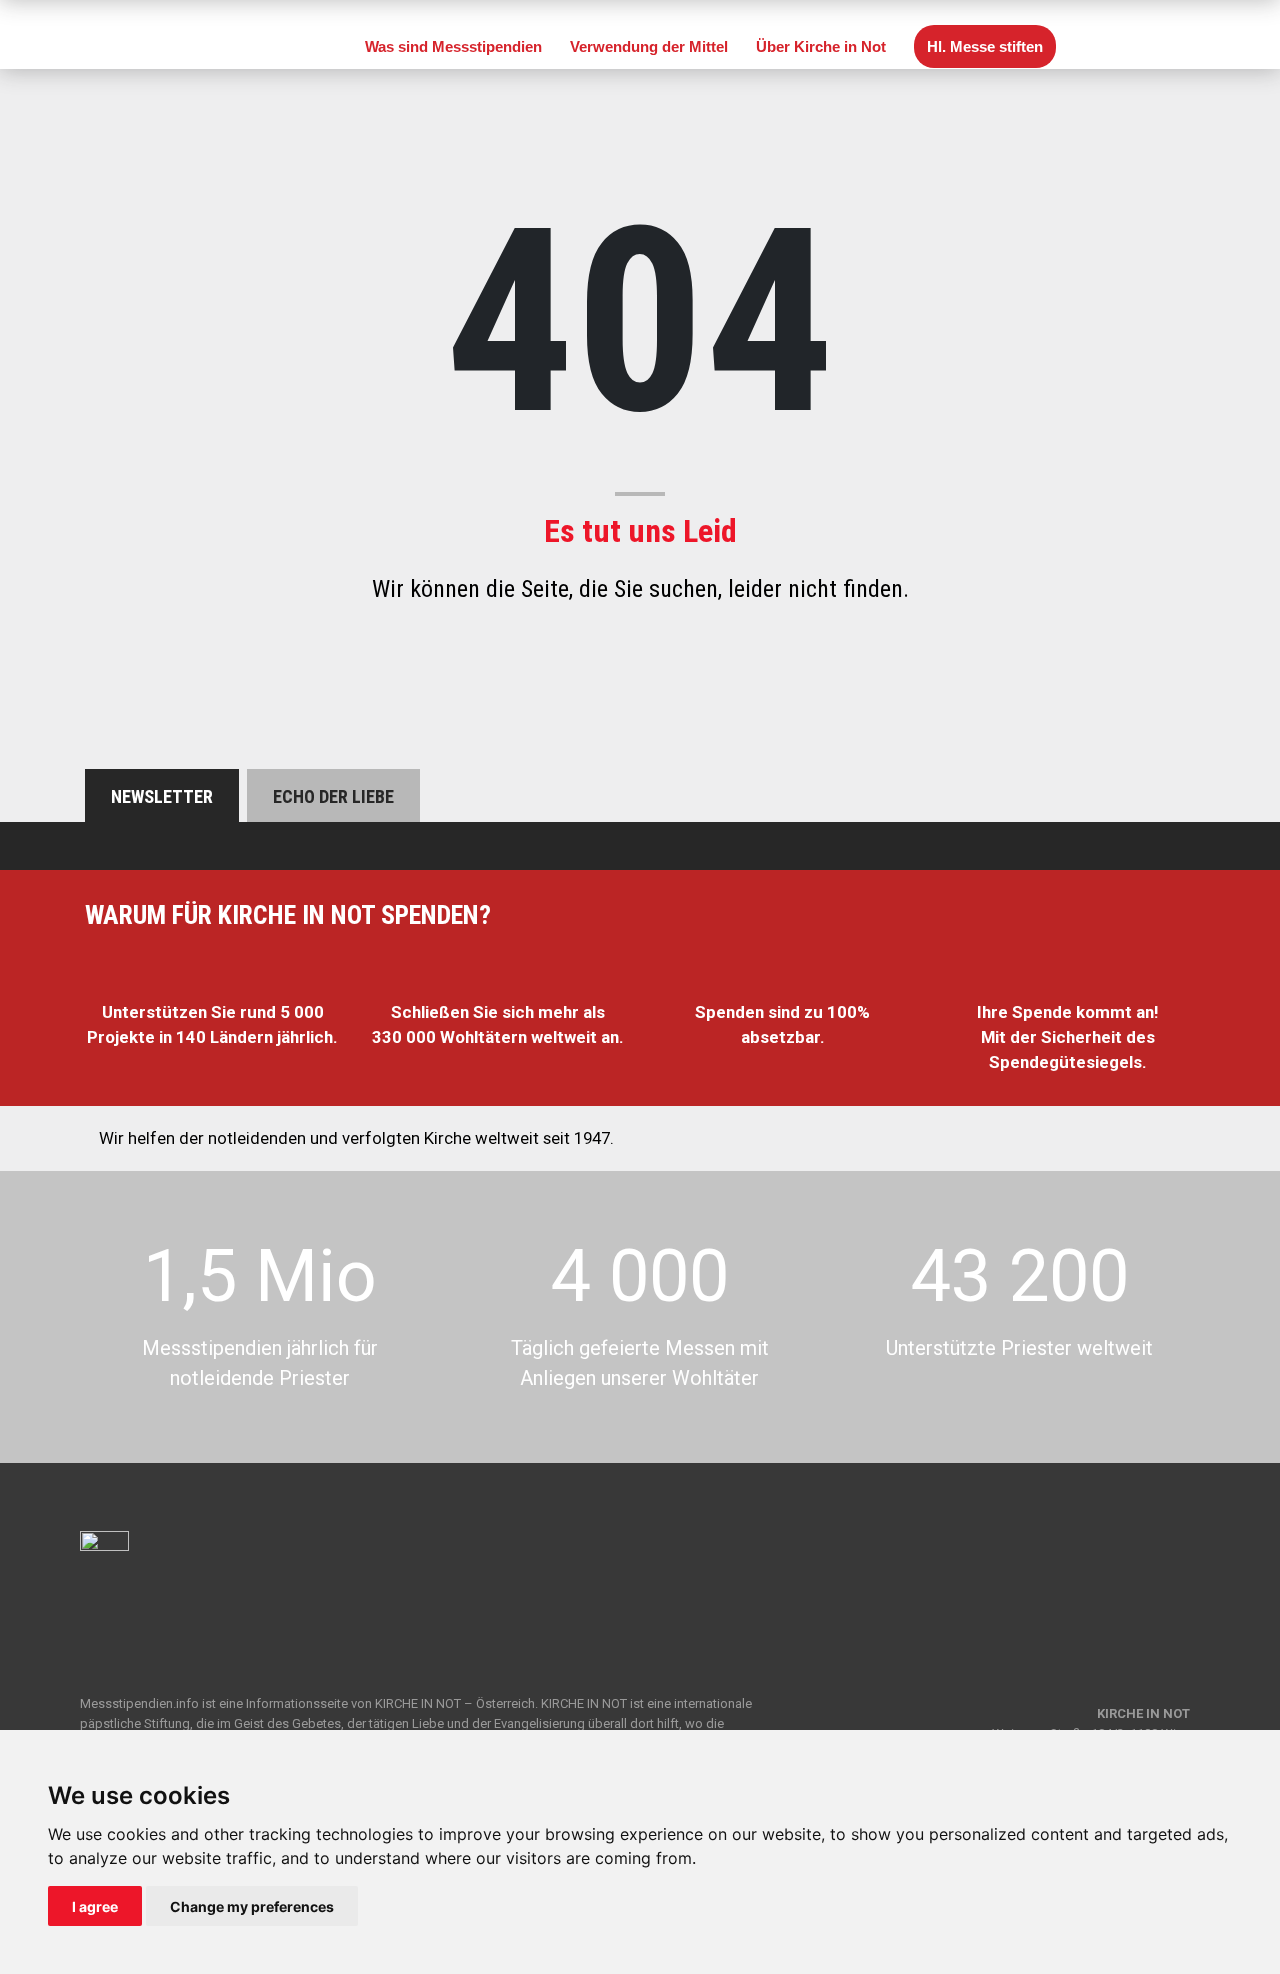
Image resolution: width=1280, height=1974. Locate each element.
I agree (95, 1906)
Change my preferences (252, 1906)
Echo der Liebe (333, 796)
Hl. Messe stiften (985, 46)
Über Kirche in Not (821, 46)
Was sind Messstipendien (453, 46)
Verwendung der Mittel (649, 46)
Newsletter (162, 796)
